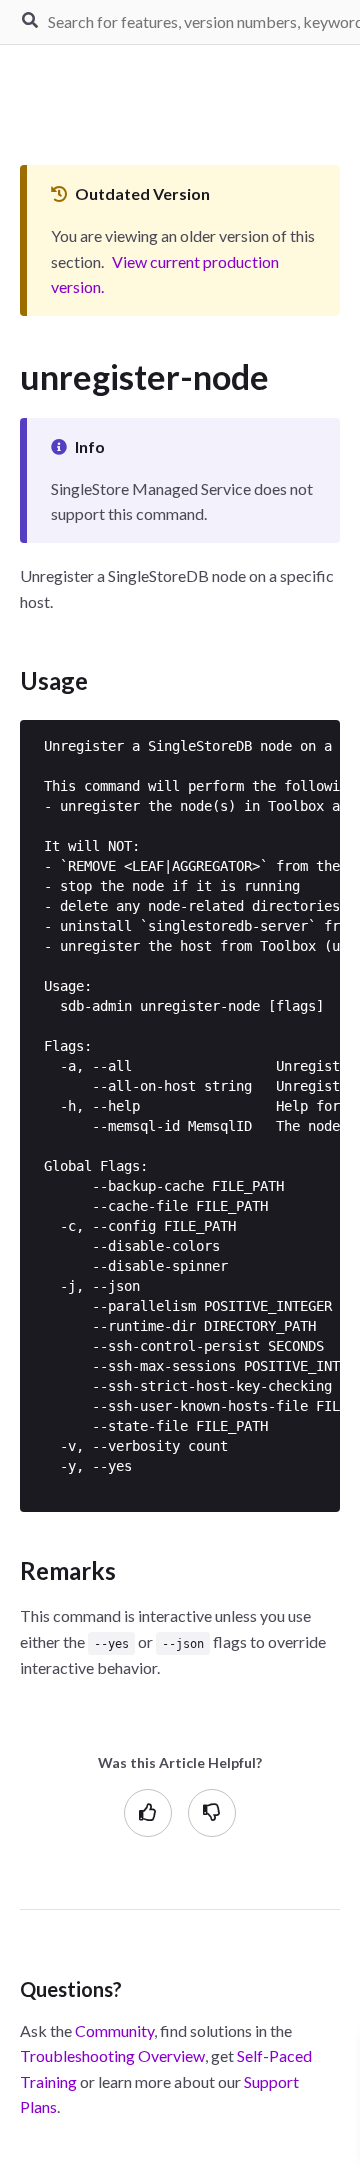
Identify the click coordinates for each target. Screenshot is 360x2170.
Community (114, 2030)
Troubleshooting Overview (112, 2055)
